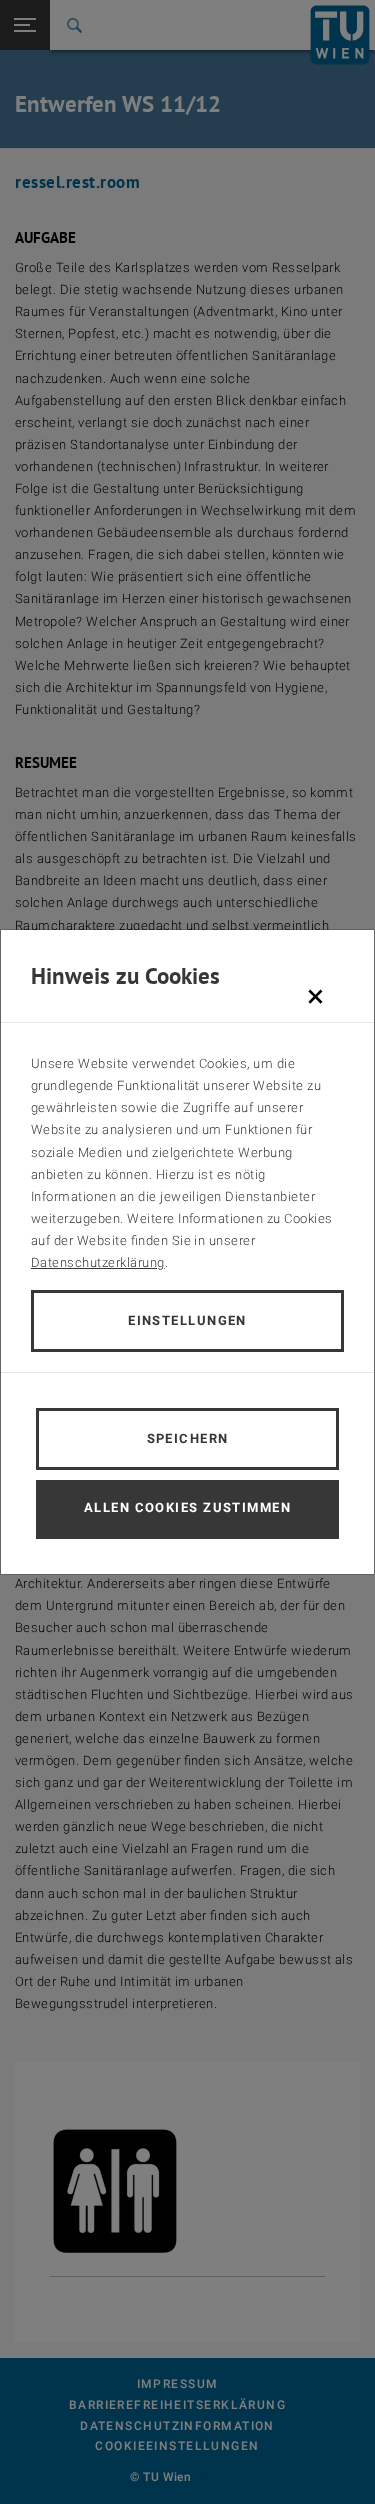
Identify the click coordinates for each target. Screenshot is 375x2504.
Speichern (188, 1438)
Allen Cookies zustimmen (187, 1507)
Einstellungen (187, 1320)
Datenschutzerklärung (98, 1262)
